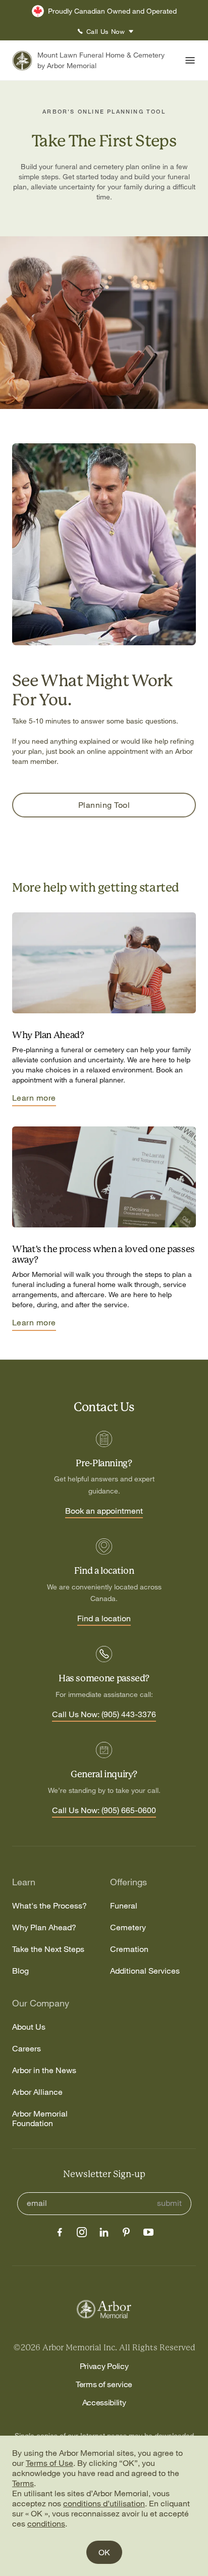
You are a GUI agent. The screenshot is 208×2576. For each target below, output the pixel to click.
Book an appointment (104, 1511)
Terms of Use (49, 2463)
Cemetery (128, 1927)
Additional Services (145, 1971)
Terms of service (104, 2384)
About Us (29, 2027)
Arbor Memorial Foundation (40, 2119)
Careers (27, 2049)
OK (104, 2552)
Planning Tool (104, 805)
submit (169, 2203)
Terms (23, 2483)
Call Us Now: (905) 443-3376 (104, 1715)
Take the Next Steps (48, 1949)
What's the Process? (49, 1906)
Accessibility (104, 2402)
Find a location (104, 1619)
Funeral (124, 1906)
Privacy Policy (104, 2366)
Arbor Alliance (37, 2092)
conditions (46, 2523)
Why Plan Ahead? (44, 1927)
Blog (20, 1971)
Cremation (129, 1949)
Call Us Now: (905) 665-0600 (104, 1811)
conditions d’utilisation (104, 2503)
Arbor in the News (44, 2070)
